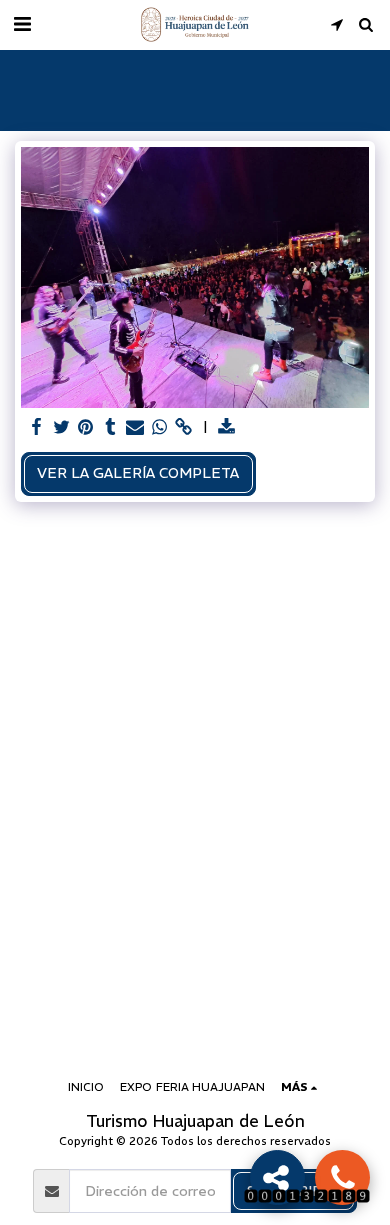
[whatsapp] (160, 427)
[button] (22, 23)
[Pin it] (86, 427)
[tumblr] (111, 427)
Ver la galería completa (138, 473)
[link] (184, 427)
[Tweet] (62, 427)
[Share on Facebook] (37, 427)
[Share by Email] (135, 427)
